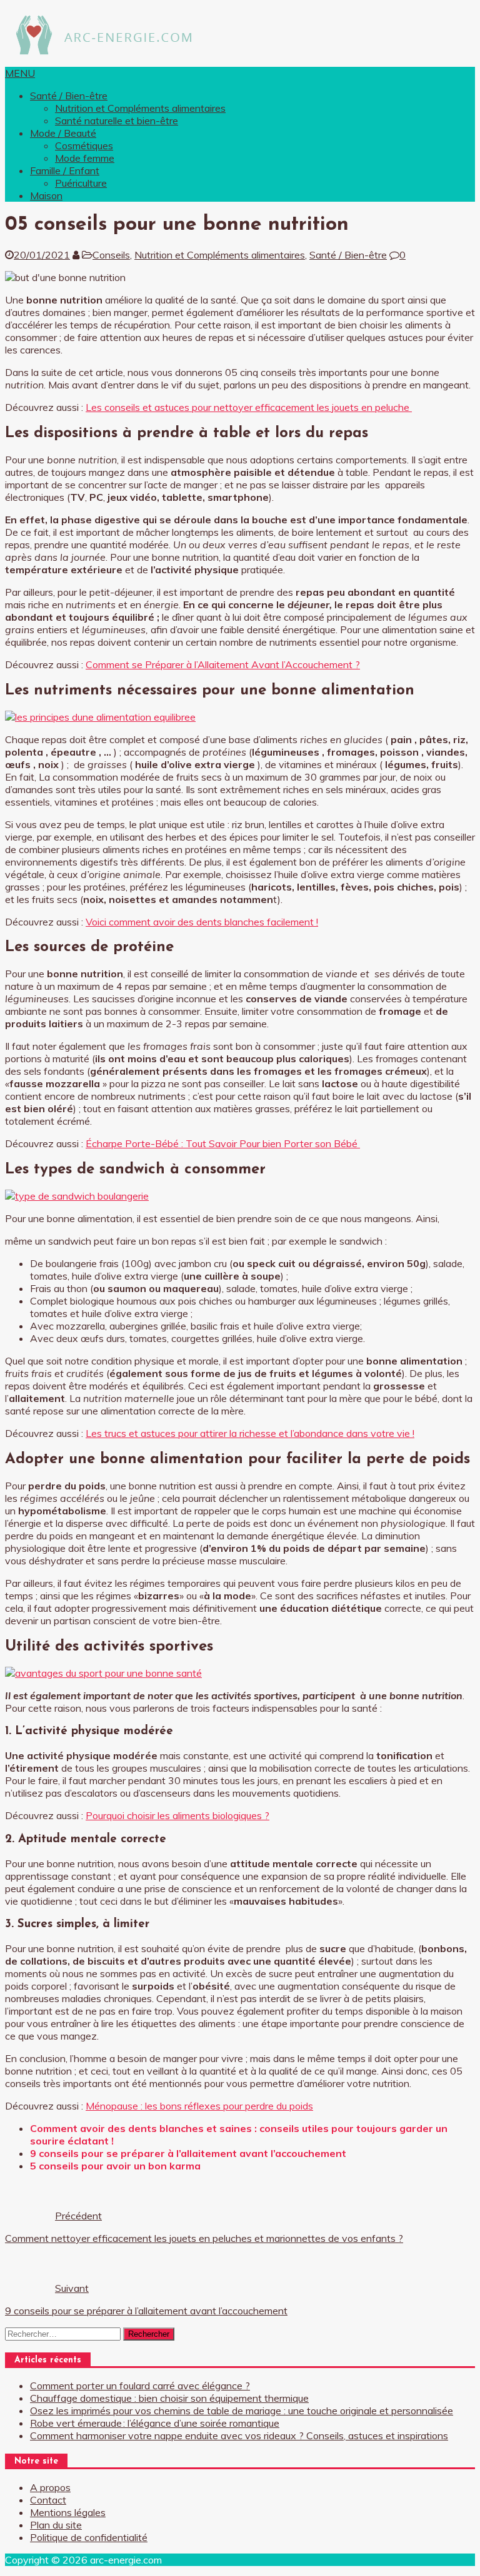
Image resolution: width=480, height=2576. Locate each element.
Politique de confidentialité (89, 2537)
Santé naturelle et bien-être (117, 121)
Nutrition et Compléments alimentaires (140, 108)
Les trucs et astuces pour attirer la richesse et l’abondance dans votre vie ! (250, 1433)
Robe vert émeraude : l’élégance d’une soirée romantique (155, 2423)
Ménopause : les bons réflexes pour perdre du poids (199, 2106)
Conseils (111, 255)
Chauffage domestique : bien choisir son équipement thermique (169, 2398)
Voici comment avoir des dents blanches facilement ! (202, 922)
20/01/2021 (42, 255)
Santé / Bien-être (69, 96)
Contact (48, 2500)
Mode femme (85, 158)
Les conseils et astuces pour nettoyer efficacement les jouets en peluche (249, 407)
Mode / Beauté (63, 133)
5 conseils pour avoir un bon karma (115, 2166)
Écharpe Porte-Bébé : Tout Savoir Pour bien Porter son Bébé (223, 1143)
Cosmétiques (84, 146)
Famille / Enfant (65, 170)
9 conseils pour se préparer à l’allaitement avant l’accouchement (188, 2153)
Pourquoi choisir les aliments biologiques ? (177, 1815)
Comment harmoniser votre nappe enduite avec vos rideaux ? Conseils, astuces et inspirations (239, 2435)
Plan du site (56, 2525)
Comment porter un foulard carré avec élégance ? (140, 2386)
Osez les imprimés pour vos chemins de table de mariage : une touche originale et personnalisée (242, 2411)
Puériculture (81, 183)
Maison (46, 195)
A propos (50, 2487)
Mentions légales (68, 2512)
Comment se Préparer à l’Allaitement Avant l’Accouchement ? (223, 664)
